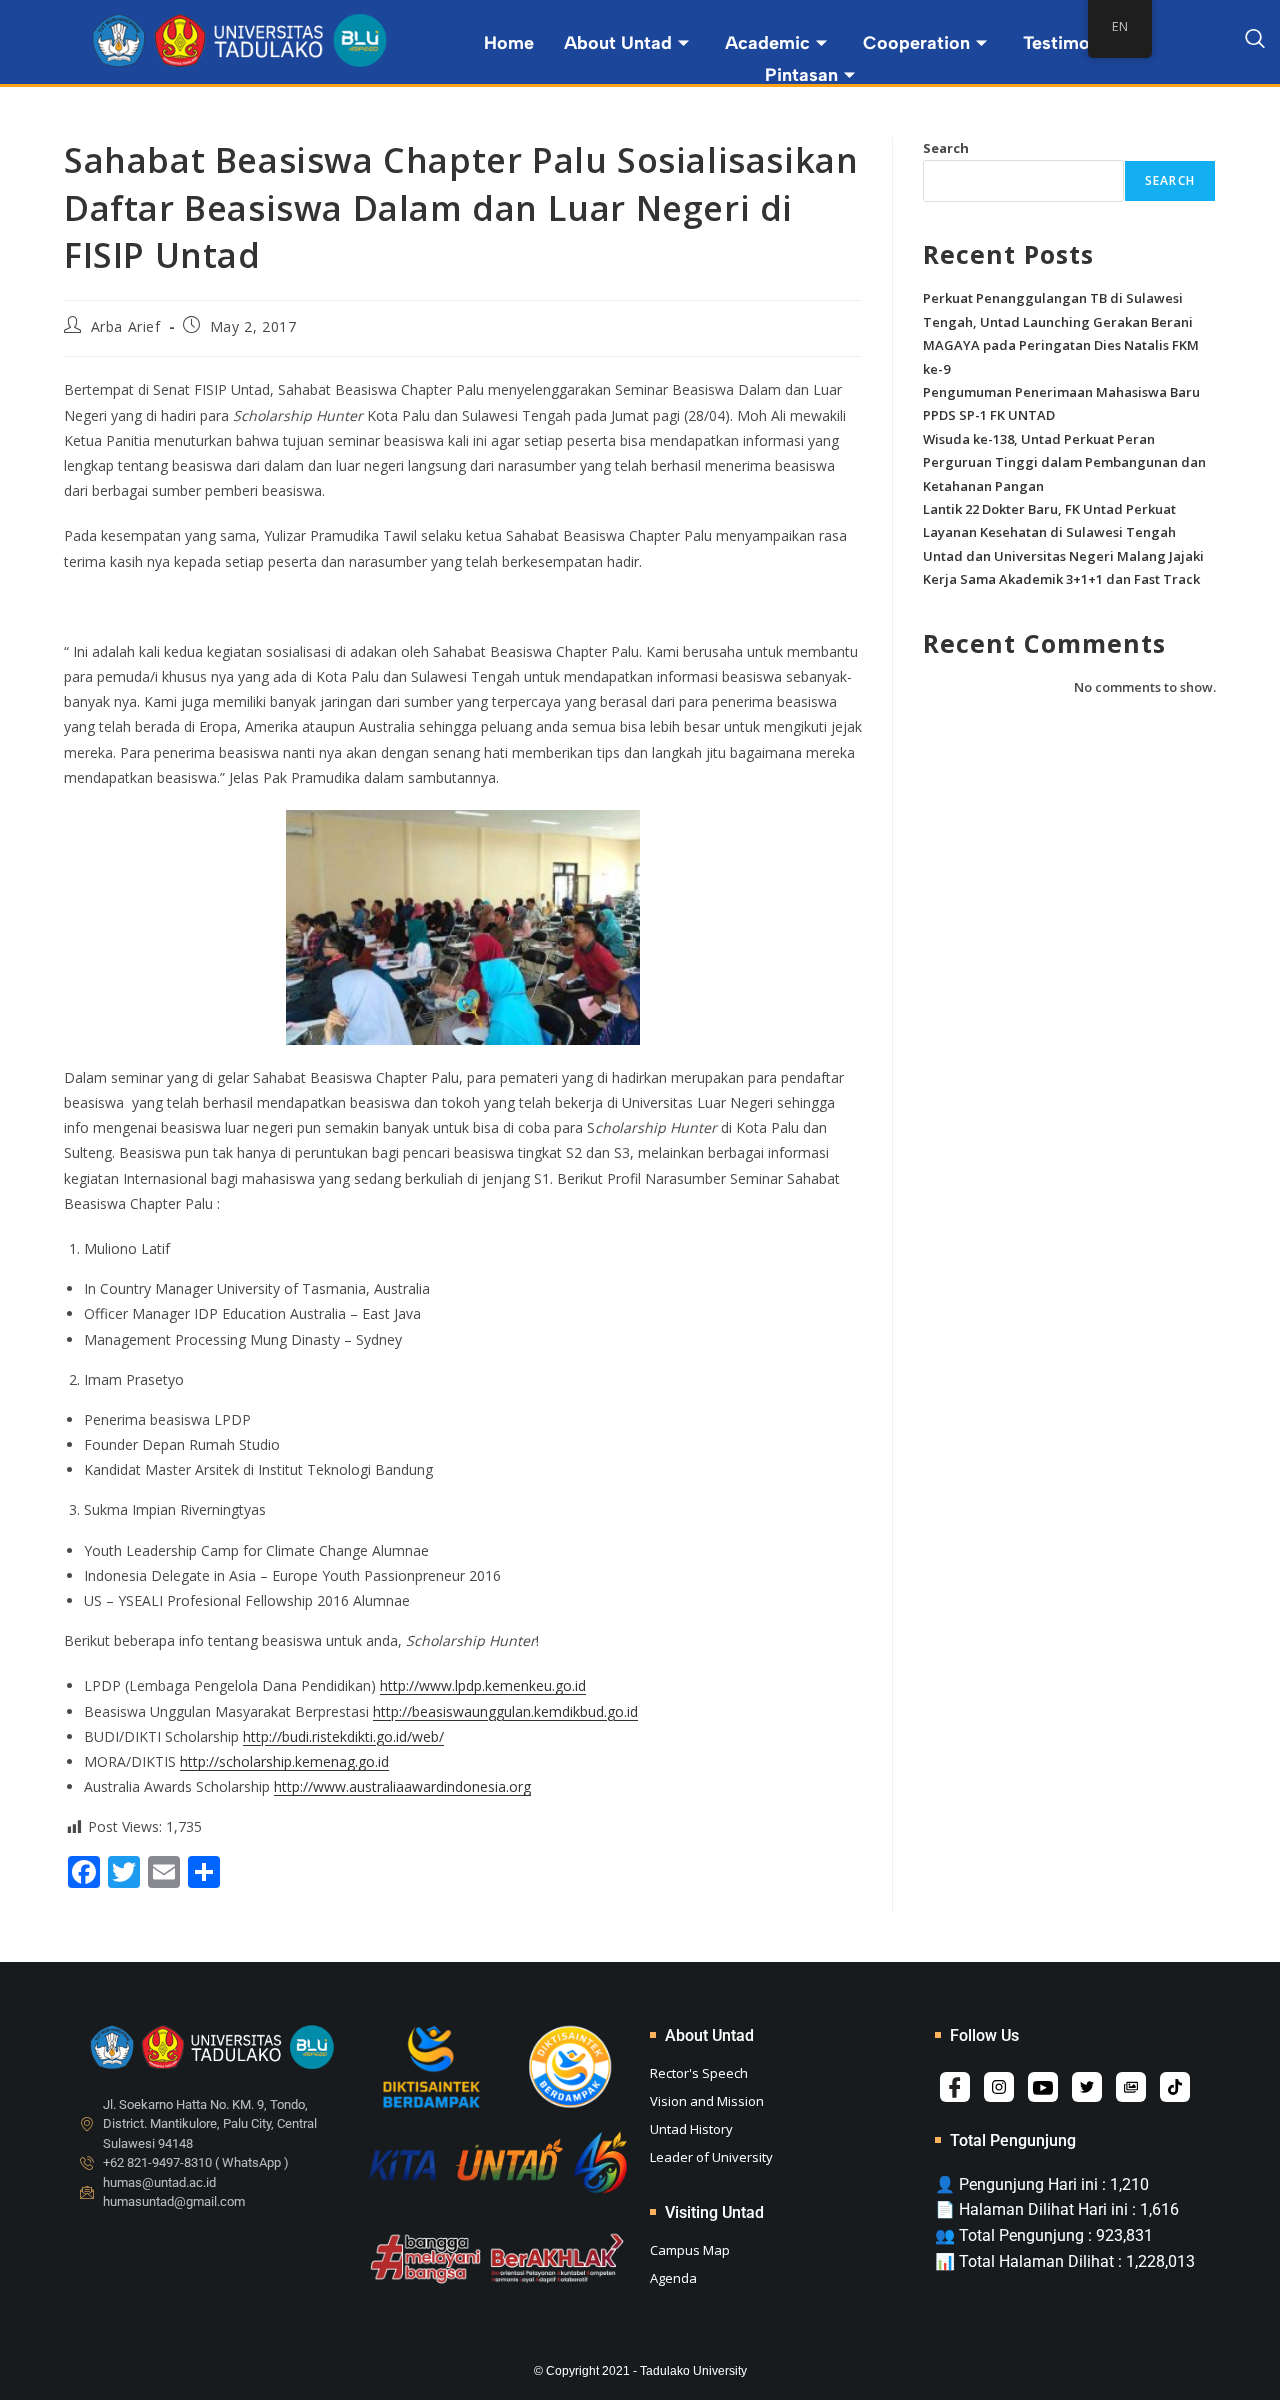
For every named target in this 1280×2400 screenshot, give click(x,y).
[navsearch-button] (1255, 42)
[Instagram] (999, 2087)
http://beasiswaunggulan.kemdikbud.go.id (505, 1711)
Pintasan (801, 75)
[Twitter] (1087, 2087)
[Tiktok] (1175, 2087)
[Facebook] (955, 2087)
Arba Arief (126, 326)
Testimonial (1071, 43)
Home (509, 43)
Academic (767, 43)
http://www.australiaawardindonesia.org (402, 1786)
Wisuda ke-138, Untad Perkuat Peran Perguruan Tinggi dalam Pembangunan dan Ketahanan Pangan (1064, 462)
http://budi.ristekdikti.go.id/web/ (343, 1736)
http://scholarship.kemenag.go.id (284, 1761)
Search (946, 148)
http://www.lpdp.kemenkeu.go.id (483, 1685)
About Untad (618, 43)
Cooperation (916, 43)
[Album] (1131, 2087)
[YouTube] (1043, 2087)
